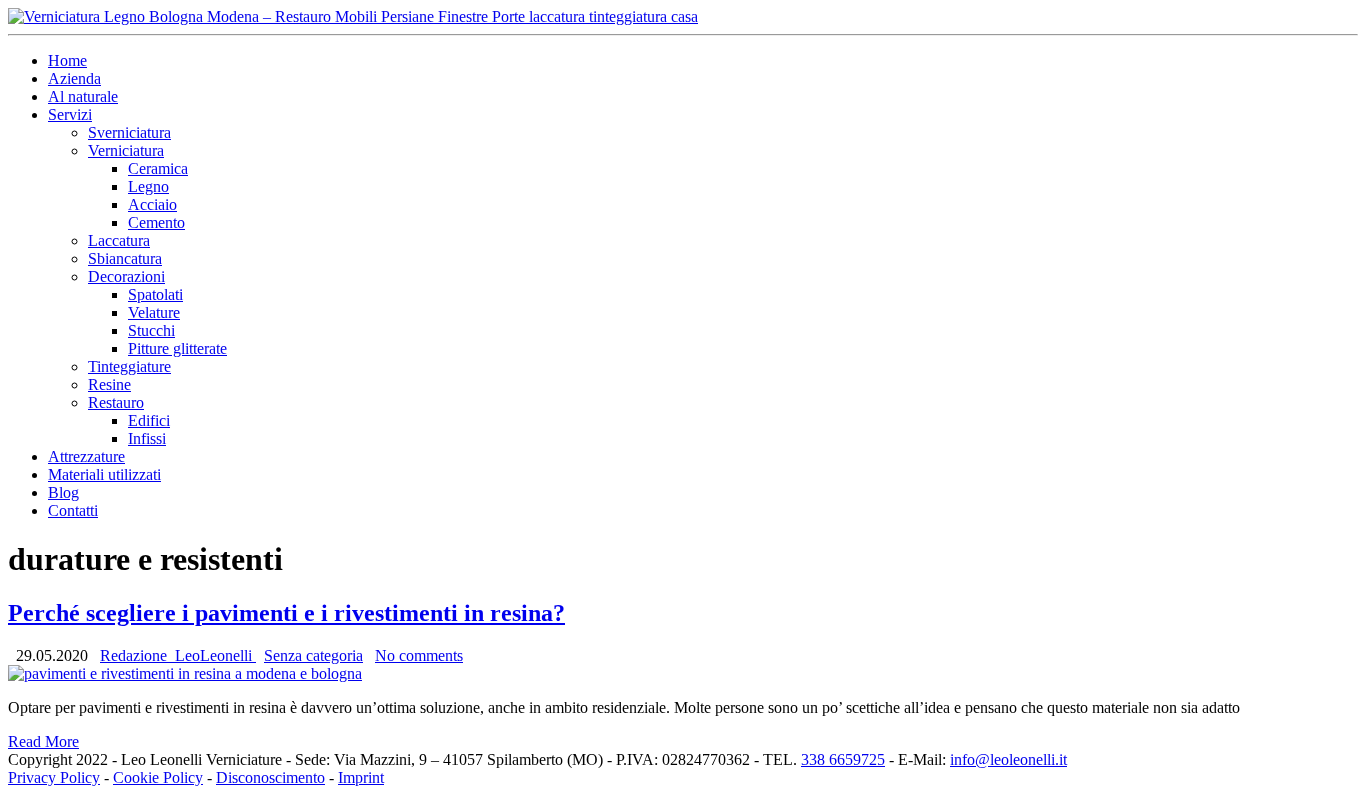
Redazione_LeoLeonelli (178, 655)
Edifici (149, 420)
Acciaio (152, 204)
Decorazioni (126, 276)
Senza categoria (313, 655)
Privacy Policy (54, 777)
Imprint (361, 777)
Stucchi (151, 330)
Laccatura (119, 240)
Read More (43, 741)
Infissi (147, 438)
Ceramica (158, 168)
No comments (419, 655)
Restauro (116, 402)
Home (67, 60)
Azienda (74, 78)
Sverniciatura (129, 132)
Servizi (70, 114)
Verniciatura (126, 150)
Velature (154, 312)
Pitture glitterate (177, 348)
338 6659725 (843, 759)
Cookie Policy (158, 777)
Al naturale (83, 96)
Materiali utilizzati (104, 474)
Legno (148, 186)
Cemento (156, 222)
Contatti (73, 510)
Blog (63, 492)
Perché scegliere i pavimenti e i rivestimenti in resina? (286, 613)
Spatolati (155, 294)
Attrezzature (86, 456)
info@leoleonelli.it (1008, 759)
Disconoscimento (270, 777)
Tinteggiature (129, 366)
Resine (109, 384)
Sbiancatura (125, 258)
